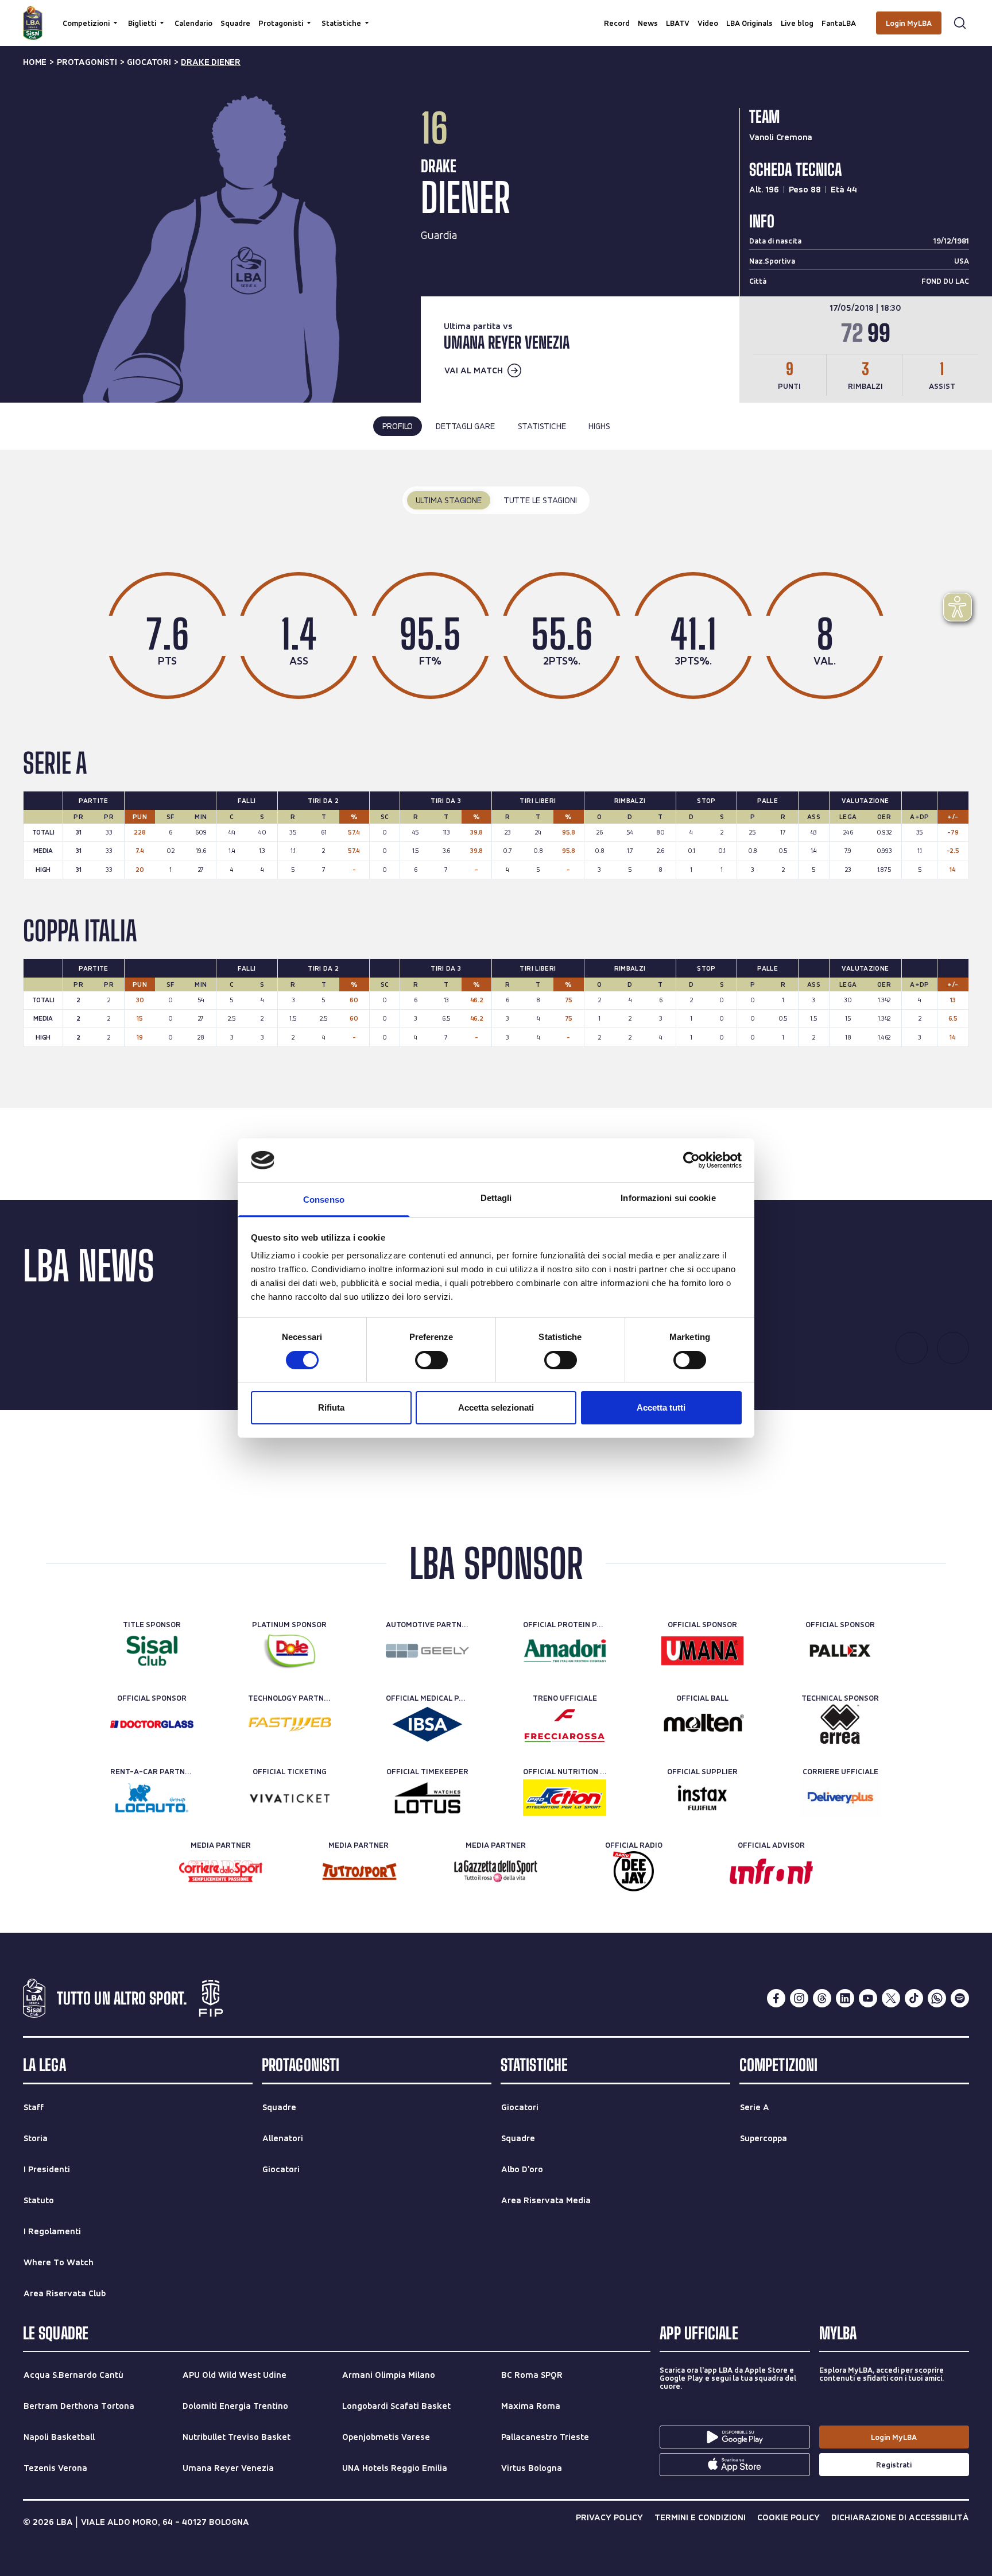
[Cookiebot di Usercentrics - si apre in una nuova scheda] (691, 1160)
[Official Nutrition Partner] (565, 1798)
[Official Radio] (633, 1871)
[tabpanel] (496, 779)
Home (35, 62)
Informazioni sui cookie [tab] (668, 1198)
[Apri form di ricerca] (960, 23)
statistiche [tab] (542, 426)
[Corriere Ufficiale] (840, 1798)
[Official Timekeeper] (427, 1798)
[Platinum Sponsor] (290, 1651)
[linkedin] (845, 1998)
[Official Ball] (702, 1724)
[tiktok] (914, 1998)
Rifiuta (331, 1407)
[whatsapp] (937, 1998)
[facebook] (776, 1998)
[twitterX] (891, 1998)
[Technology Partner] (290, 1724)
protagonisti (87, 62)
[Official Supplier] (702, 1798)
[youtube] (868, 1998)
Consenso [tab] (324, 1200)
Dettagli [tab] (496, 1198)
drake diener (211, 62)
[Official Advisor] (771, 1871)
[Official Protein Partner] (565, 1651)
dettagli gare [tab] (465, 426)
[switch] (431, 1360)
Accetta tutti (661, 1407)
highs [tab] (599, 426)
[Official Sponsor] (702, 1651)
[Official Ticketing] (290, 1798)
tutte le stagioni (540, 500)
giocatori (149, 62)
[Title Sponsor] (152, 1651)
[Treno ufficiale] (565, 1724)
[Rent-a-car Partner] (152, 1798)
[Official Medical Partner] (427, 1724)
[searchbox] (496, 14)
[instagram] (799, 1998)
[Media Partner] (221, 1871)
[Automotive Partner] (427, 1651)
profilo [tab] (398, 426)
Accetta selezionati (496, 1407)
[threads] (822, 1998)
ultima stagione (449, 500)
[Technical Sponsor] (840, 1724)
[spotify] (960, 1998)
